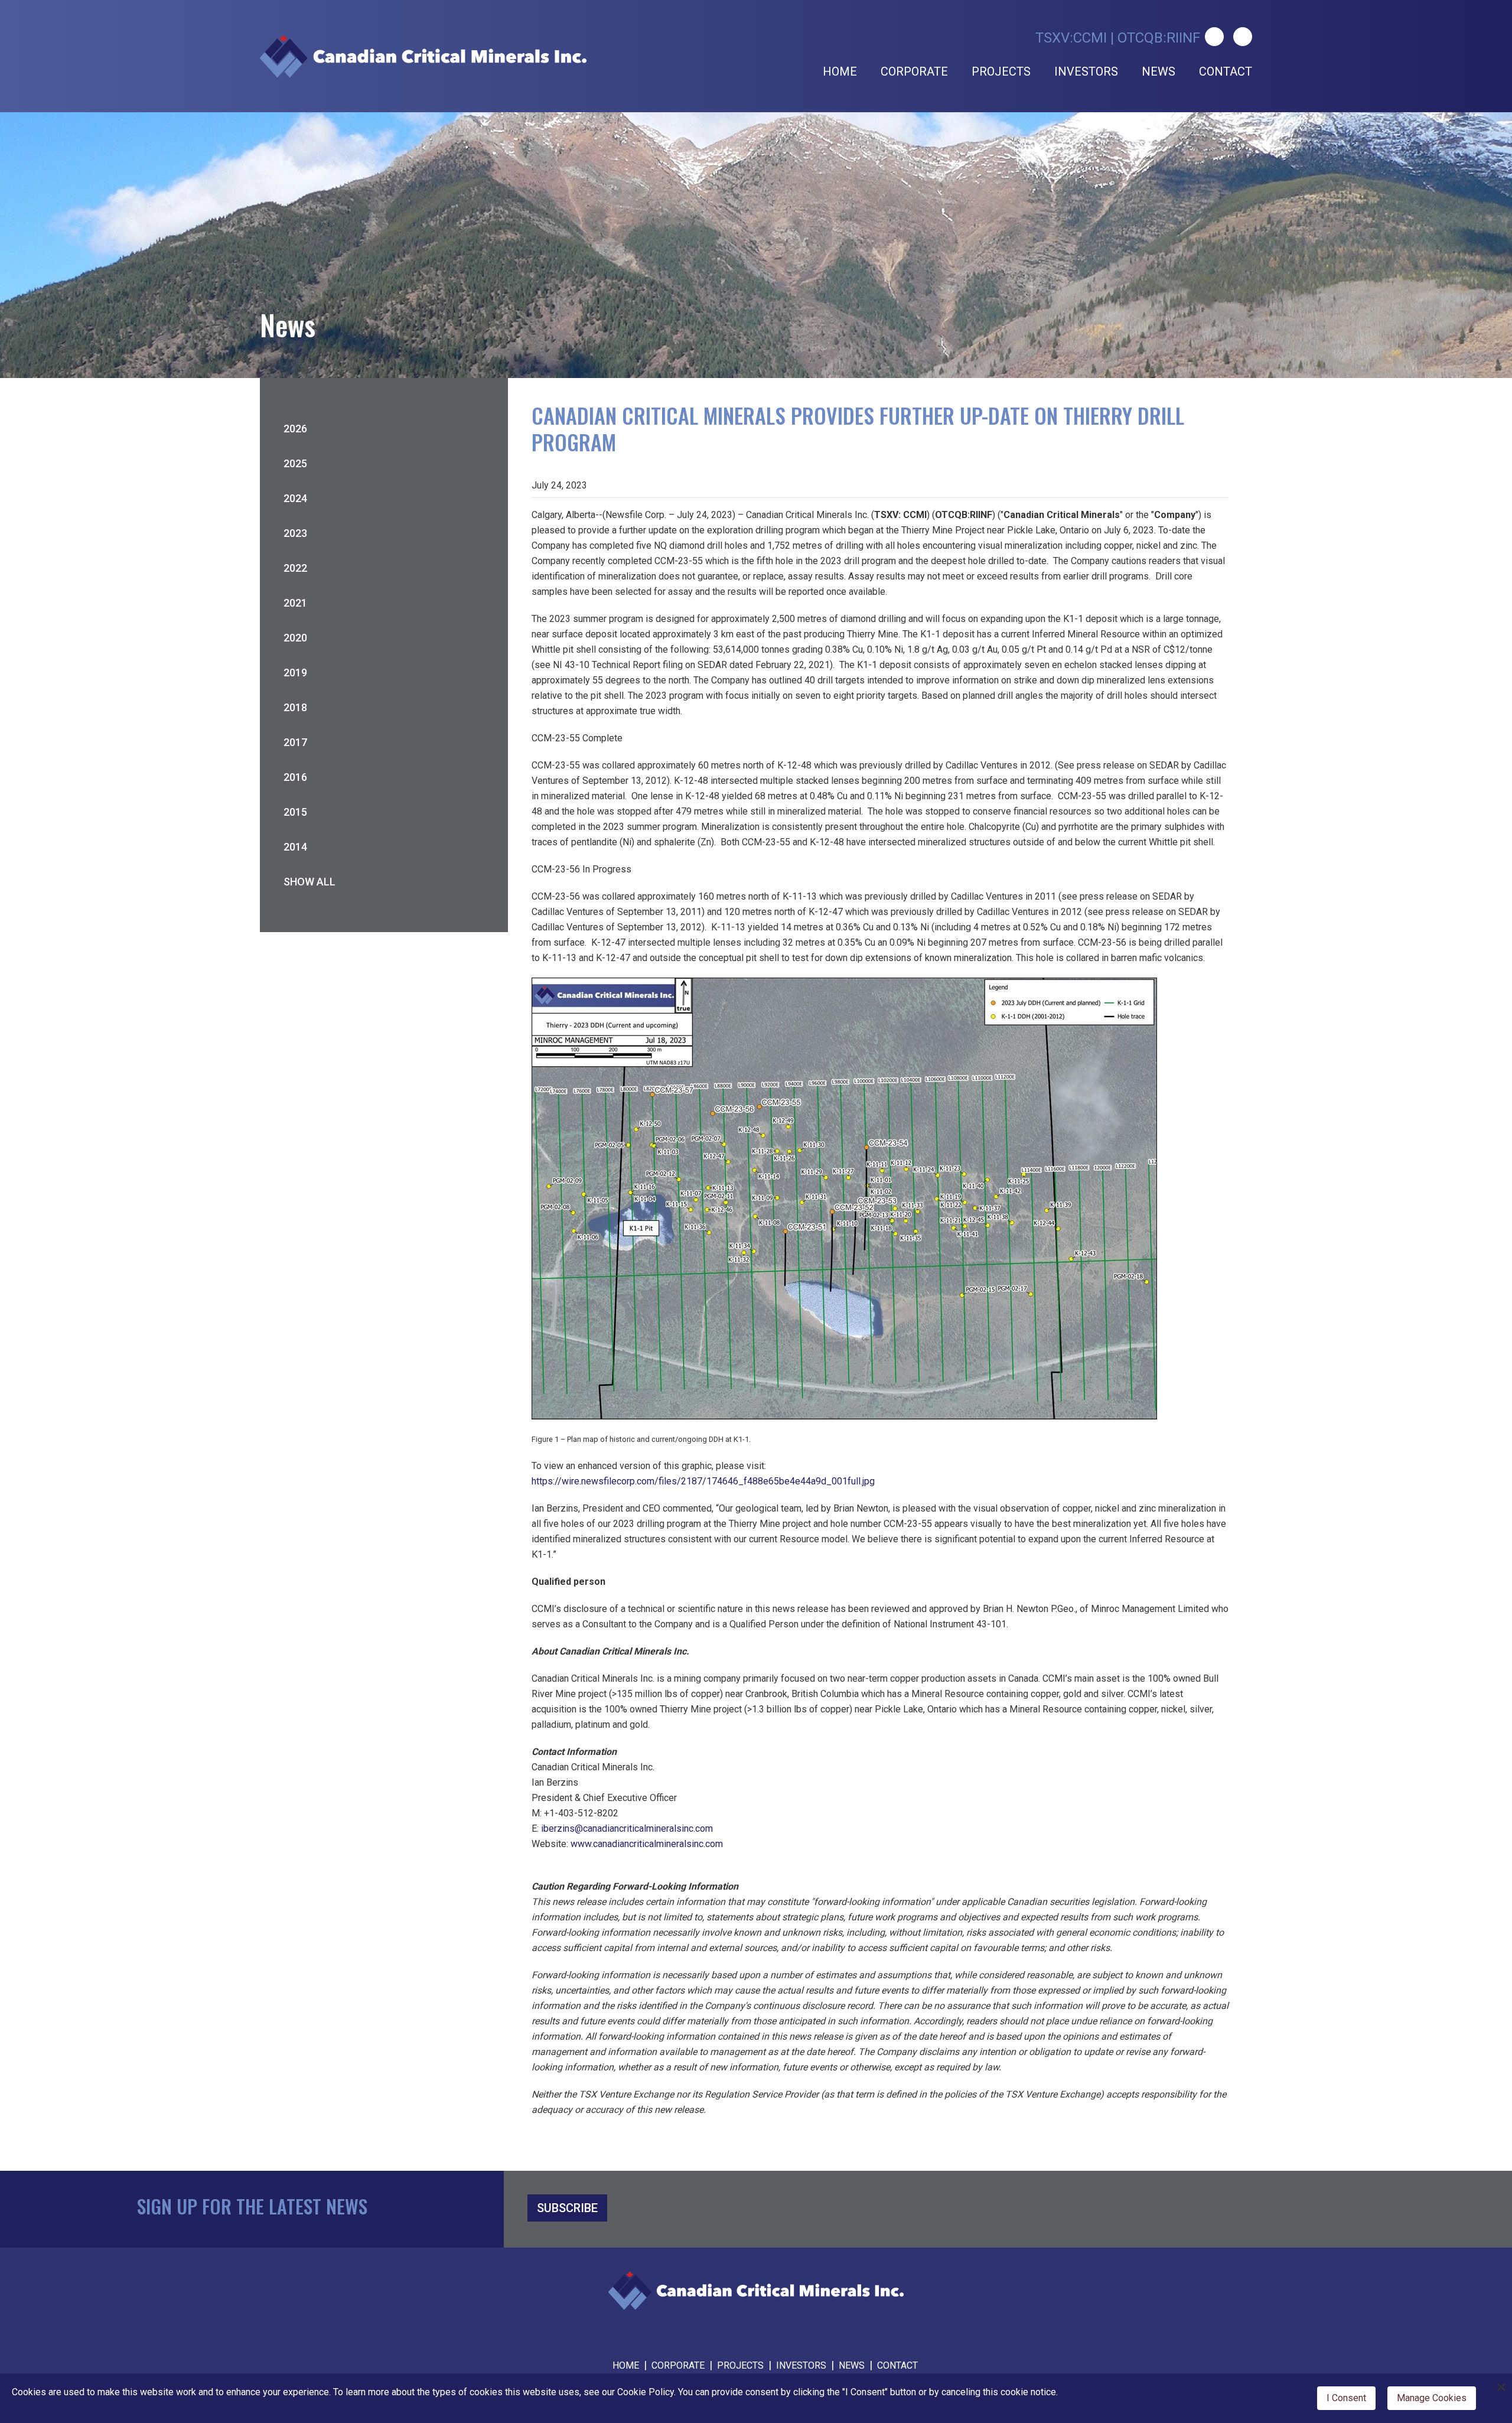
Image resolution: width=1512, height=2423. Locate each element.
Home (840, 71)
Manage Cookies (1432, 2398)
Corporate (914, 71)
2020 (295, 638)
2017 (295, 742)
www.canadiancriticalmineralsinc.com (647, 1844)
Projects (1001, 71)
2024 (295, 498)
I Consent (1346, 2398)
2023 (295, 533)
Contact (1226, 71)
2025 (295, 463)
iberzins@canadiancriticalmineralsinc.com (627, 1828)
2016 (295, 777)
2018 (295, 707)
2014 (295, 847)
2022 (295, 568)
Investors (1086, 71)
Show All (309, 882)
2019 (295, 672)
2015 (295, 812)
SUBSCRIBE (567, 2208)
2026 (295, 429)
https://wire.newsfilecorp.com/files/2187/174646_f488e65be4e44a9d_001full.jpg (703, 1481)
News (1159, 71)
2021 (295, 603)
